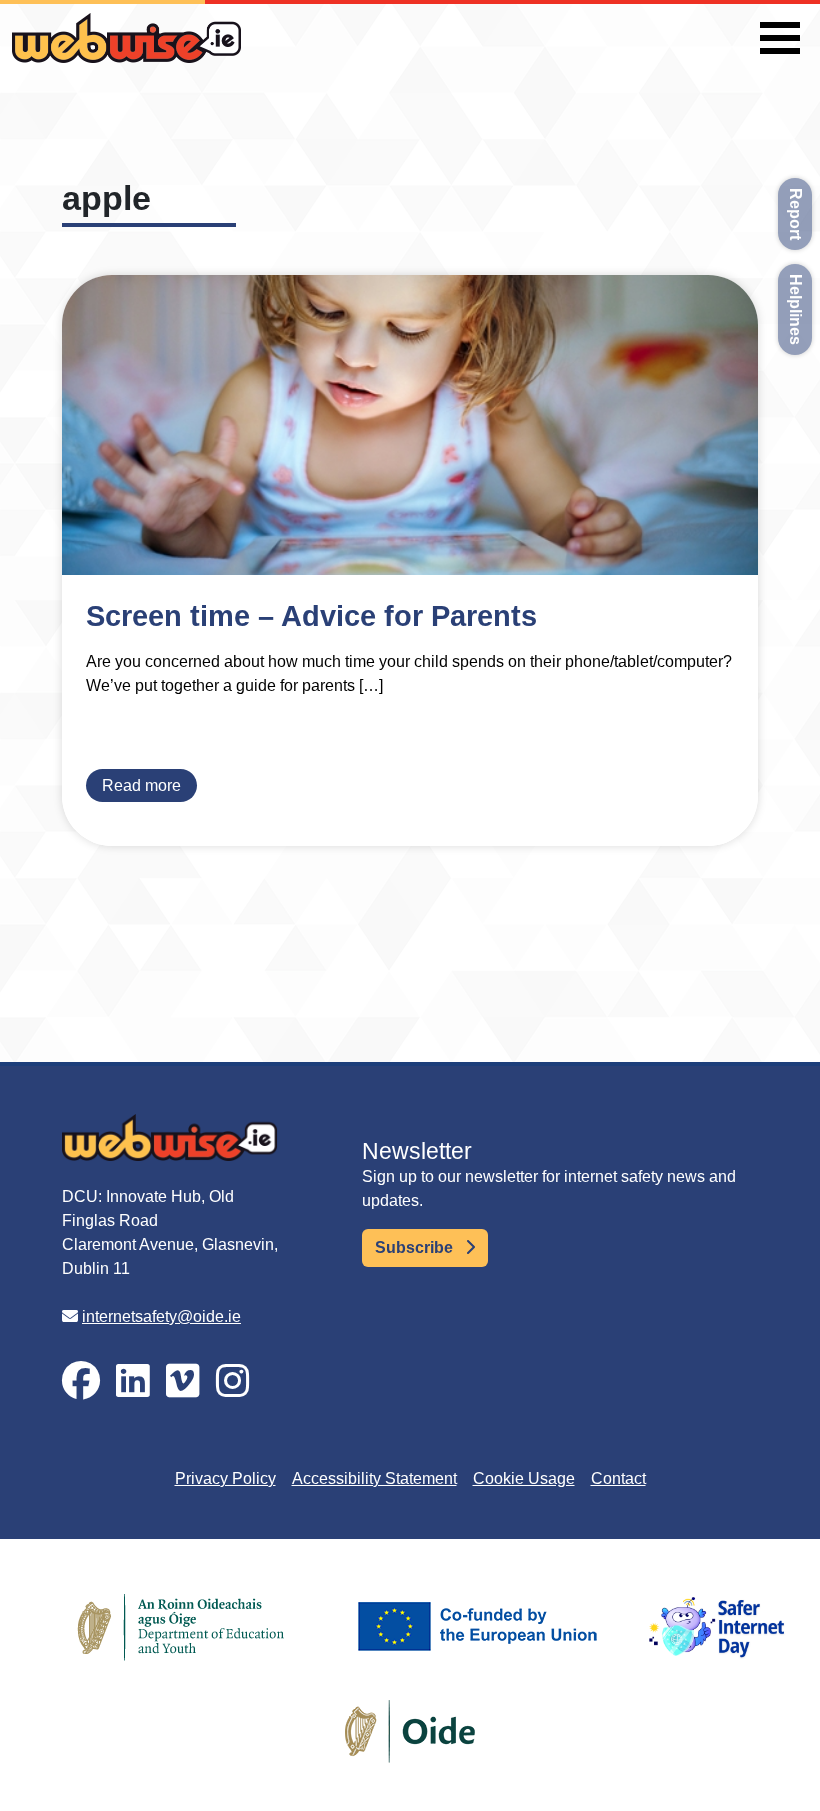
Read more (141, 785)
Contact (618, 1478)
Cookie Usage (524, 1478)
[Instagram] (233, 1381)
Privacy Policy (225, 1478)
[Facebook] (81, 1381)
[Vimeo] (183, 1381)
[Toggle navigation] (780, 38)
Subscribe (416, 1247)
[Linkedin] (133, 1381)
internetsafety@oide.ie (161, 1316)
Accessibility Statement (374, 1478)
